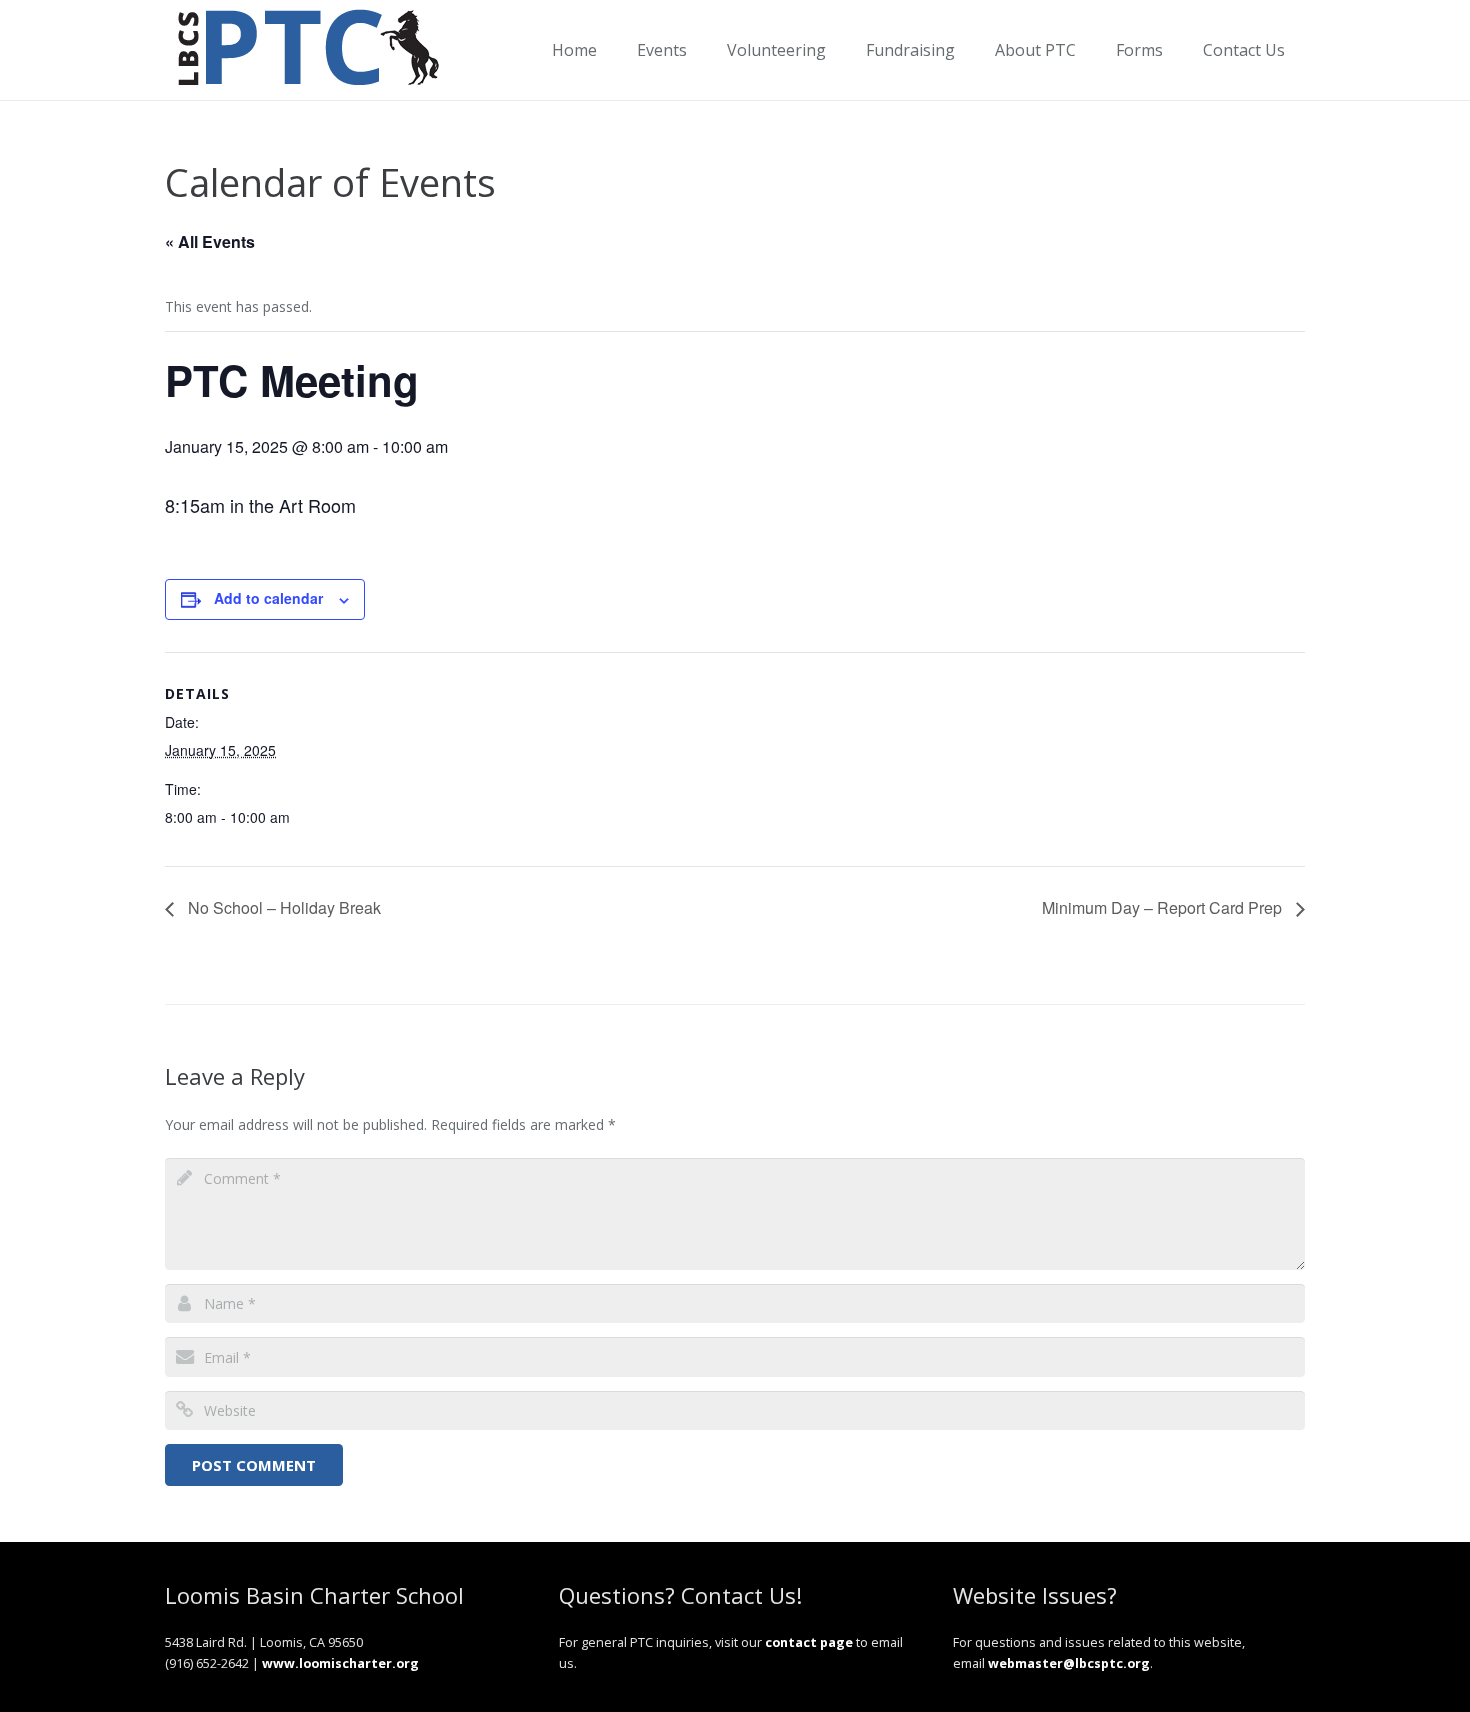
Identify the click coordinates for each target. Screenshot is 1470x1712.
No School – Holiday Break (282, 907)
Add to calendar (268, 598)
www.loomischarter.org (340, 1663)
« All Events (210, 241)
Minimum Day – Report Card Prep (1164, 907)
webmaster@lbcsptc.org (1069, 1663)
